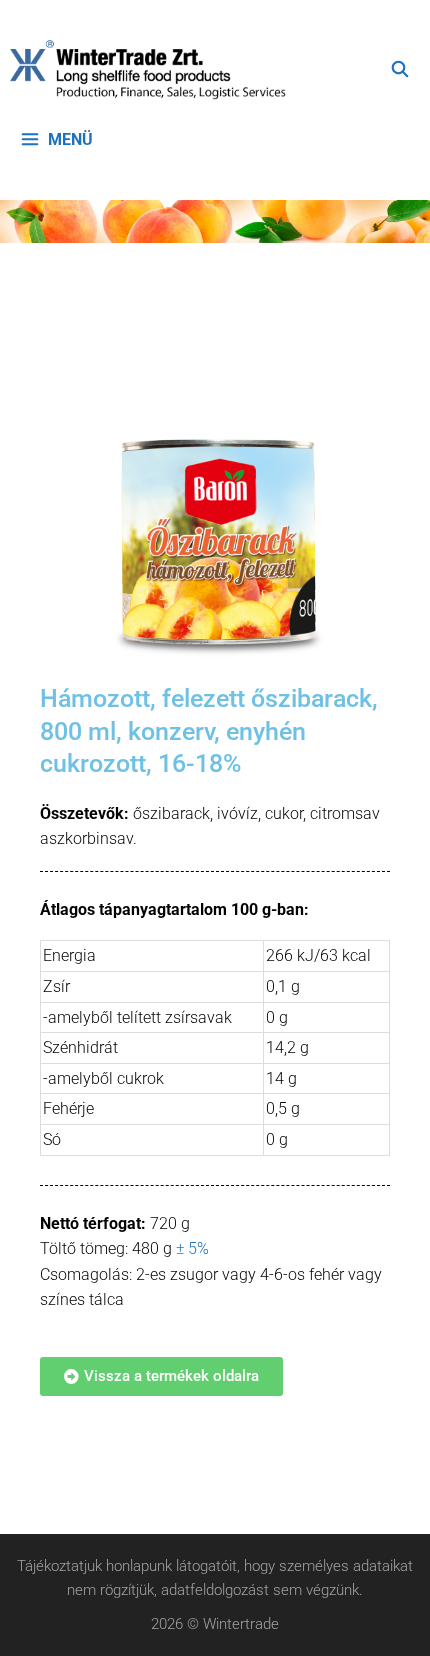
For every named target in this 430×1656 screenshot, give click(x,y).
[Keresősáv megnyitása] (399, 70)
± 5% (192, 1248)
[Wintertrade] (153, 70)
